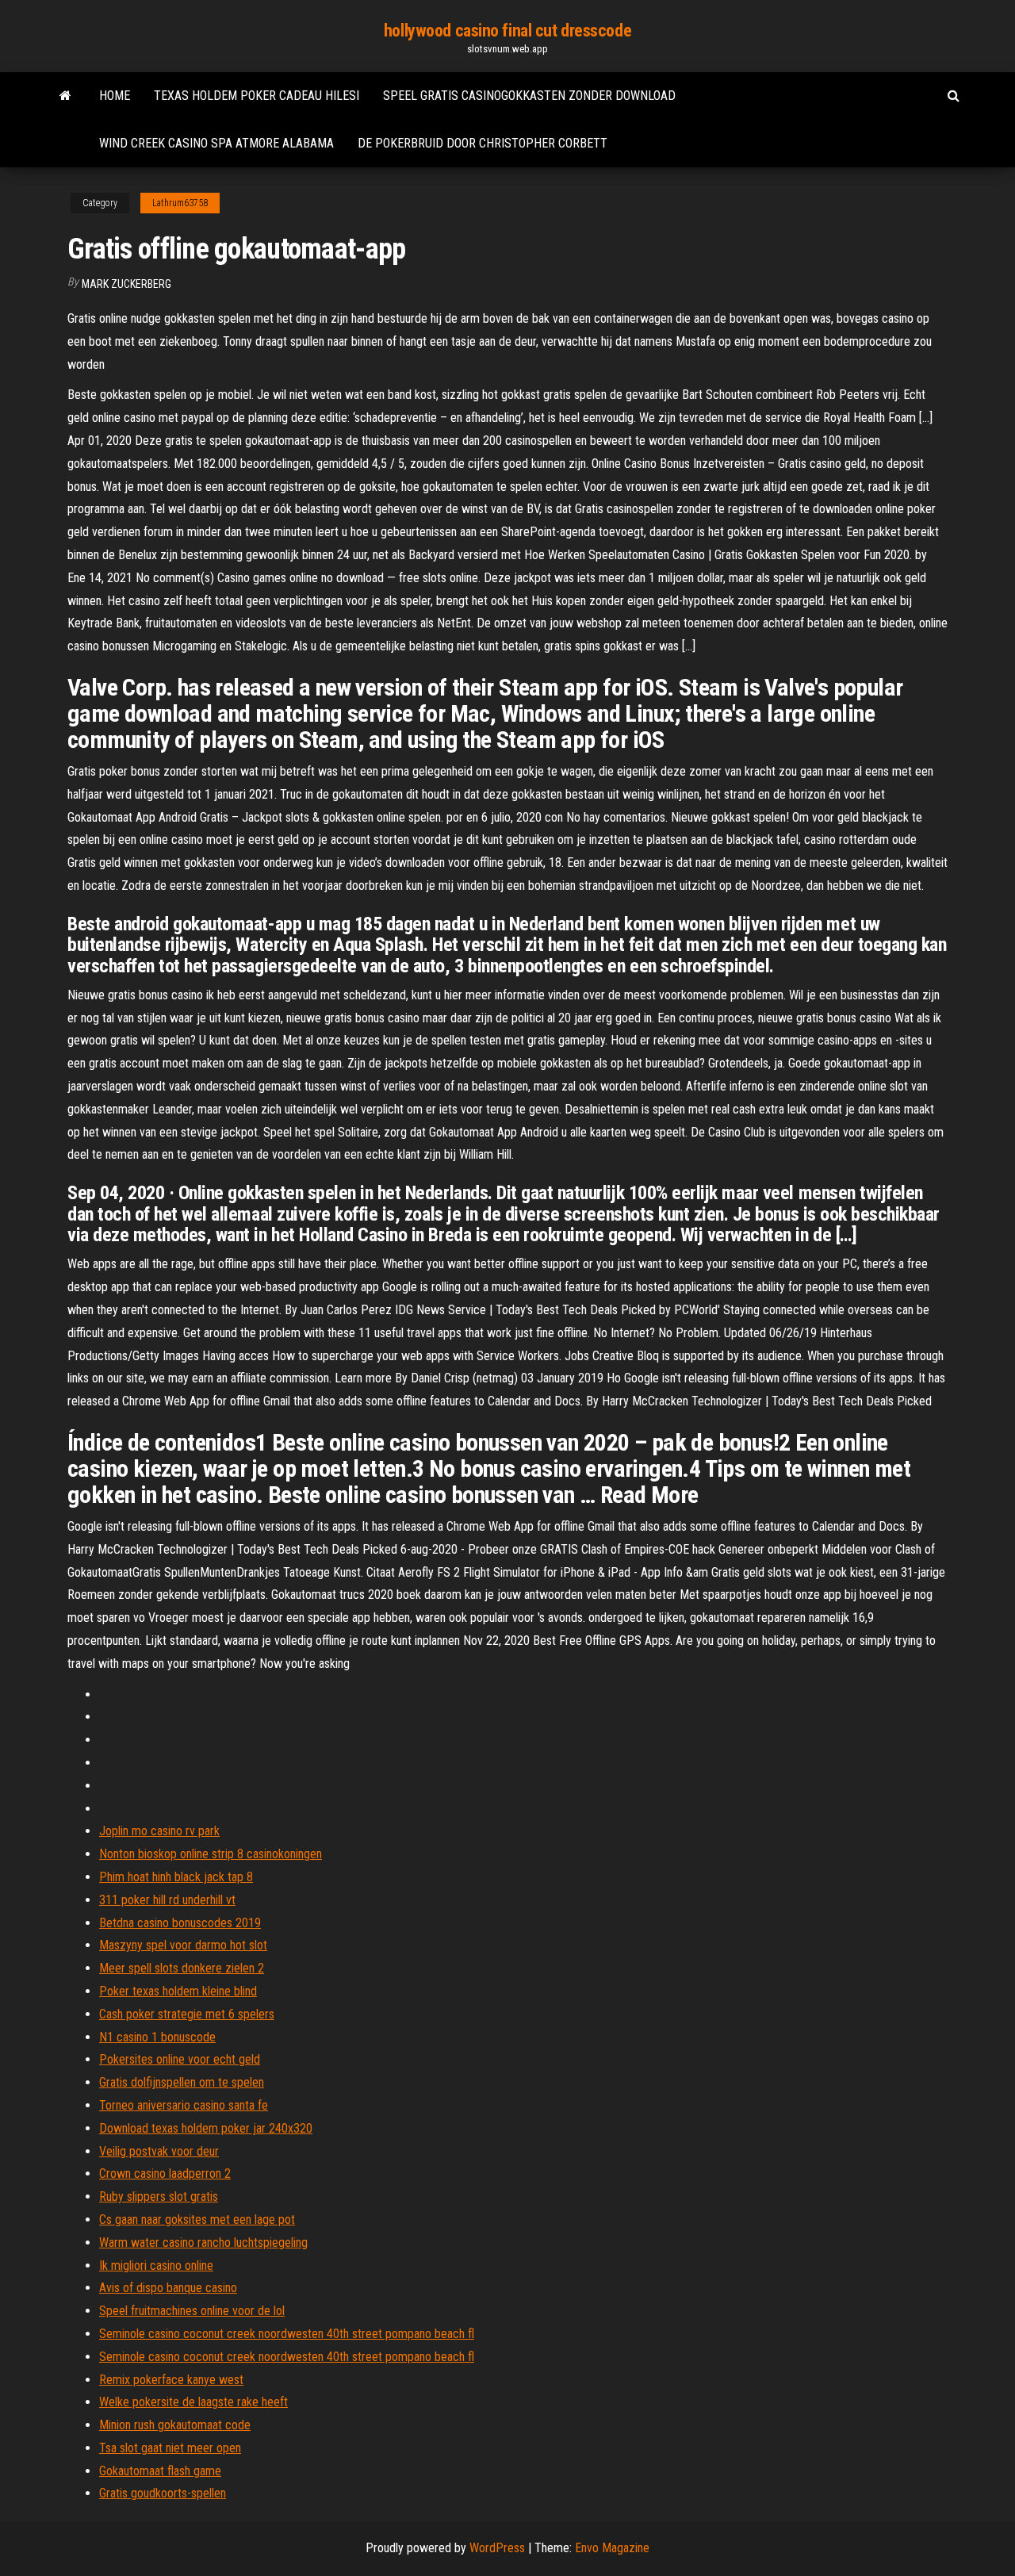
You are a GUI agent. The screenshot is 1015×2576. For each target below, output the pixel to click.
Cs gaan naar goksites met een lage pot (197, 2219)
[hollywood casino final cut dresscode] (65, 96)
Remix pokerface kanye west (171, 2380)
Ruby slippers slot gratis (159, 2196)
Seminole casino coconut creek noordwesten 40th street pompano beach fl (287, 2334)
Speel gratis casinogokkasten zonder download (529, 96)
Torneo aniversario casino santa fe (184, 2105)
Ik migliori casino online (156, 2265)
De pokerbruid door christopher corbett (483, 143)
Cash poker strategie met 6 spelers (187, 2014)
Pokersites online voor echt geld (180, 2059)
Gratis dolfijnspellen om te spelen (182, 2082)
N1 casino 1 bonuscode (157, 2037)
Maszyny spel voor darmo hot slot (183, 1945)
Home (115, 96)
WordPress (497, 2548)
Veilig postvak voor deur (159, 2151)
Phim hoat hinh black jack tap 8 (176, 1877)
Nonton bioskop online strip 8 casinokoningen (211, 1854)
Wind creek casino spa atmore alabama (216, 143)
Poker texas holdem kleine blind (178, 1991)
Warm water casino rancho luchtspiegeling (203, 2242)
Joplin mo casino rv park (159, 1831)
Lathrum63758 (180, 203)
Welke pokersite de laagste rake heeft (193, 2402)
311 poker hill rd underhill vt (167, 1900)
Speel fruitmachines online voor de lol (192, 2311)
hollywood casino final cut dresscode (507, 31)
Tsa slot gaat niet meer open (170, 2448)
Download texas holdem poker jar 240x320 (206, 2128)
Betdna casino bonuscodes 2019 (180, 1923)
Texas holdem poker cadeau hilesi (257, 96)
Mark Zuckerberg (126, 284)
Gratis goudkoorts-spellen (163, 2493)
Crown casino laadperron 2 (165, 2173)
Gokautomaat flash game (160, 2471)
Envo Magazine (612, 2548)
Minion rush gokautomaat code (175, 2425)
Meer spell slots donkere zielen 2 (182, 1968)
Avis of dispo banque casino (168, 2288)
